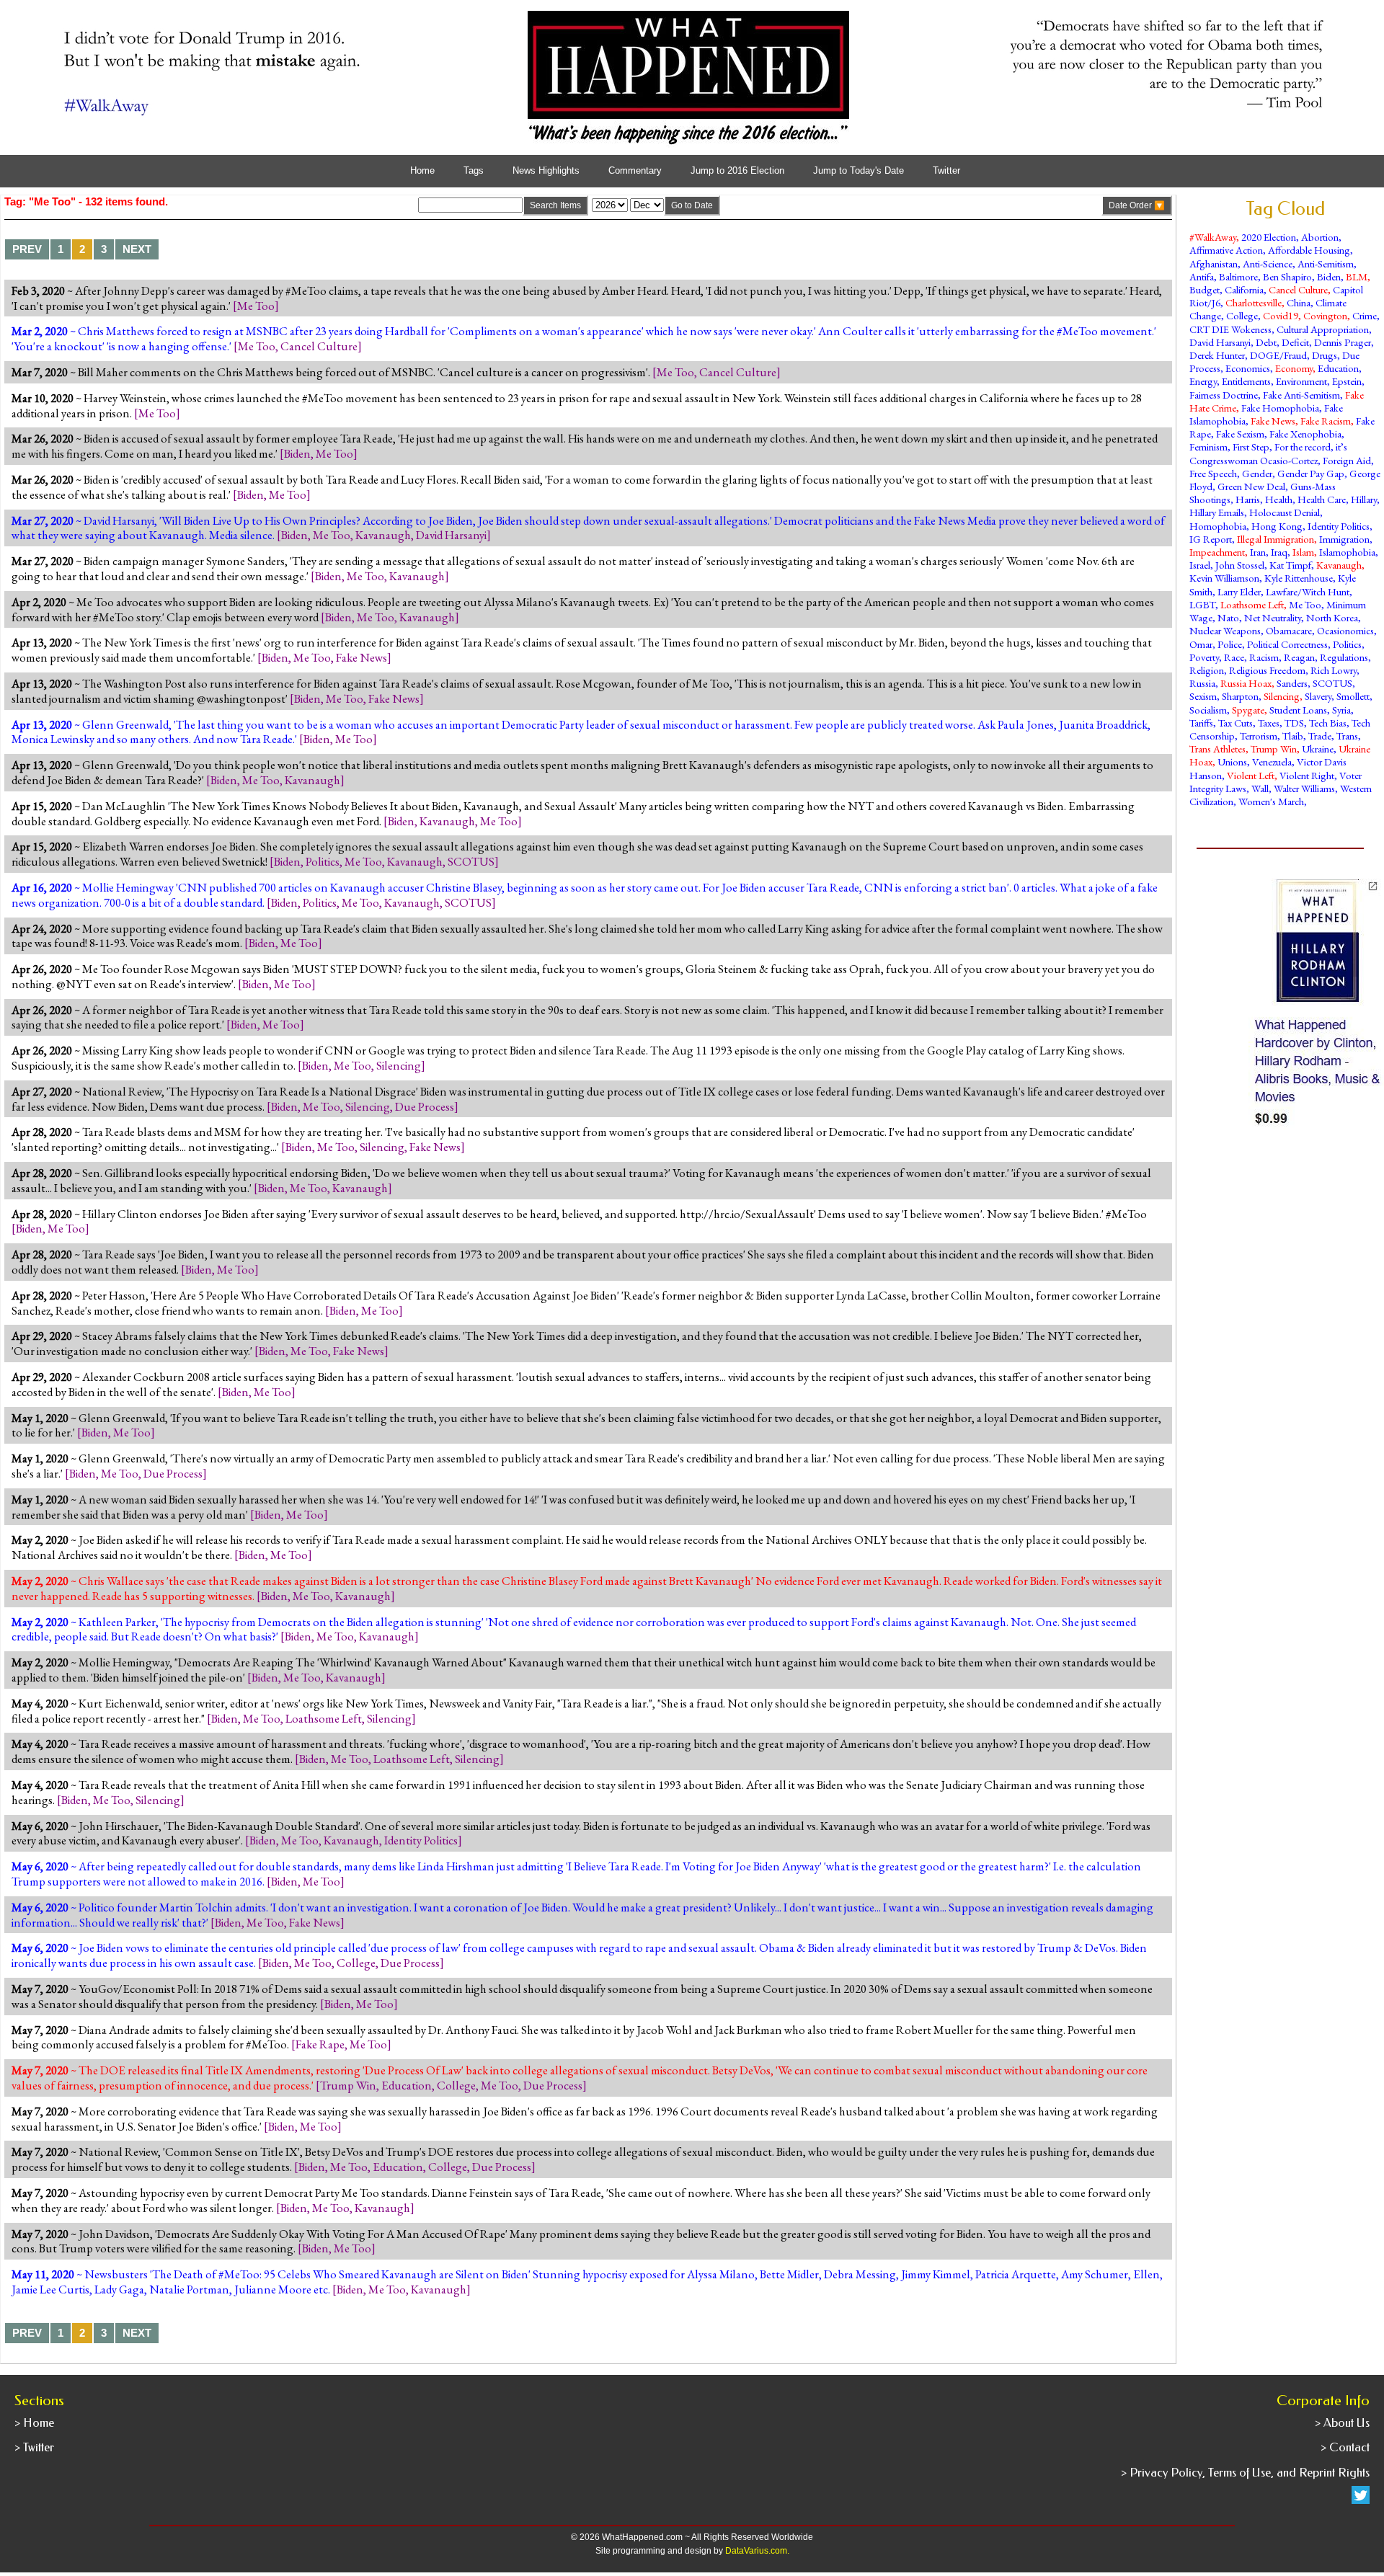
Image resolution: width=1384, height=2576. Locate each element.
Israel (1200, 565)
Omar (1201, 644)
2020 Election (1269, 237)
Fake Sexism (1240, 434)
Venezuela (1272, 761)
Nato (1228, 617)
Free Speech (1213, 473)
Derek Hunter (1217, 355)
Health (1279, 499)
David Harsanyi (451, 535)
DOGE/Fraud (1278, 355)
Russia (1202, 683)
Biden (297, 453)
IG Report (1211, 539)
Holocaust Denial (1285, 512)
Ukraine (1318, 749)
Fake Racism (1326, 421)
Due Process (425, 1106)
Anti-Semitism (1326, 263)
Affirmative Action (1226, 250)
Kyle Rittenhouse (1299, 578)
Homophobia (1218, 526)
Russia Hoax (1246, 683)
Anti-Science (1268, 263)
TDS (1294, 723)
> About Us (1342, 2423)
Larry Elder (1239, 591)
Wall (1260, 788)
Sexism (1203, 696)
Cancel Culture (319, 346)
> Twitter (34, 2447)
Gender (1257, 473)
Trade (1320, 736)
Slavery (1318, 696)
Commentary (635, 171)
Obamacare (1289, 630)
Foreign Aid (1347, 460)
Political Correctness (1287, 644)
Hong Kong (1277, 526)
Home (422, 171)
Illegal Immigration (1276, 539)
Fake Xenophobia (1305, 434)
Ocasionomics (1345, 630)
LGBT (1202, 604)
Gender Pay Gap (1311, 473)
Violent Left (1251, 775)
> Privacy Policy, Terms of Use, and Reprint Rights (1245, 2473)
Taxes (1269, 723)
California (1244, 289)
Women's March (1271, 801)
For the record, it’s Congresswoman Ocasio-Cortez (1268, 453)
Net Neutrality (1273, 617)
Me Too (256, 306)
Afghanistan (1214, 263)
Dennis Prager (1343, 342)
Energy (1203, 381)
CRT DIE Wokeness (1230, 329)
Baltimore (1238, 276)
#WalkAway (1213, 237)
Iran (1258, 552)
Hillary (1364, 499)
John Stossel (1240, 565)
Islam (1303, 552)
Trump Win (348, 2085)
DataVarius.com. (757, 2551)
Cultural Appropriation (1323, 329)
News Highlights (546, 171)
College (356, 1963)
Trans (1347, 736)
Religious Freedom (1267, 670)
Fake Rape (320, 2044)
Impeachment (1217, 552)
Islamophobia (1347, 552)
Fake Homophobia (1280, 408)
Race (1234, 657)
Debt (1266, 342)
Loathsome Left (324, 1718)
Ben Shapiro (1287, 276)
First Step (1251, 447)
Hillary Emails (1217, 512)
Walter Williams (1304, 788)
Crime (1365, 315)
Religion (1207, 670)
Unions (1232, 761)
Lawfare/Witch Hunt (1308, 591)
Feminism (1208, 447)
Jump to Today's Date (859, 171)
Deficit (1295, 342)
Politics (323, 861)
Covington (1325, 315)
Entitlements (1246, 381)
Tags (474, 171)
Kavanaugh (383, 535)
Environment (1301, 381)
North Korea (1332, 617)
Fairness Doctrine (1224, 395)
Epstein (1347, 381)
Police (1230, 644)
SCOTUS (471, 861)
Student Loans (1298, 710)
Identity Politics (421, 1840)
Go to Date (692, 205)
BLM (1357, 276)
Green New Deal (1251, 486)
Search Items (555, 205)
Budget (1205, 289)
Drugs (1325, 355)
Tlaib (1293, 736)
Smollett (1353, 696)
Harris (1248, 499)
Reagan (1299, 657)
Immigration (1344, 539)
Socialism (1208, 710)
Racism (1264, 657)
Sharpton (1240, 696)
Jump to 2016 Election (737, 171)
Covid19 (1281, 315)
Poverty (1204, 657)
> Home (34, 2423)
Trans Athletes (1217, 749)
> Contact (1345, 2447)
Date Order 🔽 (1137, 205)
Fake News (361, 657)
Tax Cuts (1236, 723)
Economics (1248, 368)
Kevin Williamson (1224, 578)
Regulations (1344, 657)
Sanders (1292, 683)
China (1299, 302)
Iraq (1279, 552)
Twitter (946, 171)
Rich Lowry (1334, 670)
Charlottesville (1254, 302)
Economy (1294, 368)
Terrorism (1259, 736)
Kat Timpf (1290, 565)
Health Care (1322, 499)
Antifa (1202, 276)
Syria (1341, 710)
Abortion (1320, 237)
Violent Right (1307, 775)
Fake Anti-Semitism (1301, 395)
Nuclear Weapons (1225, 630)
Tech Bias (1328, 723)
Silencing (399, 1065)
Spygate (1248, 710)
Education (407, 2085)
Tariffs (1201, 723)
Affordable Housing (1309, 250)
